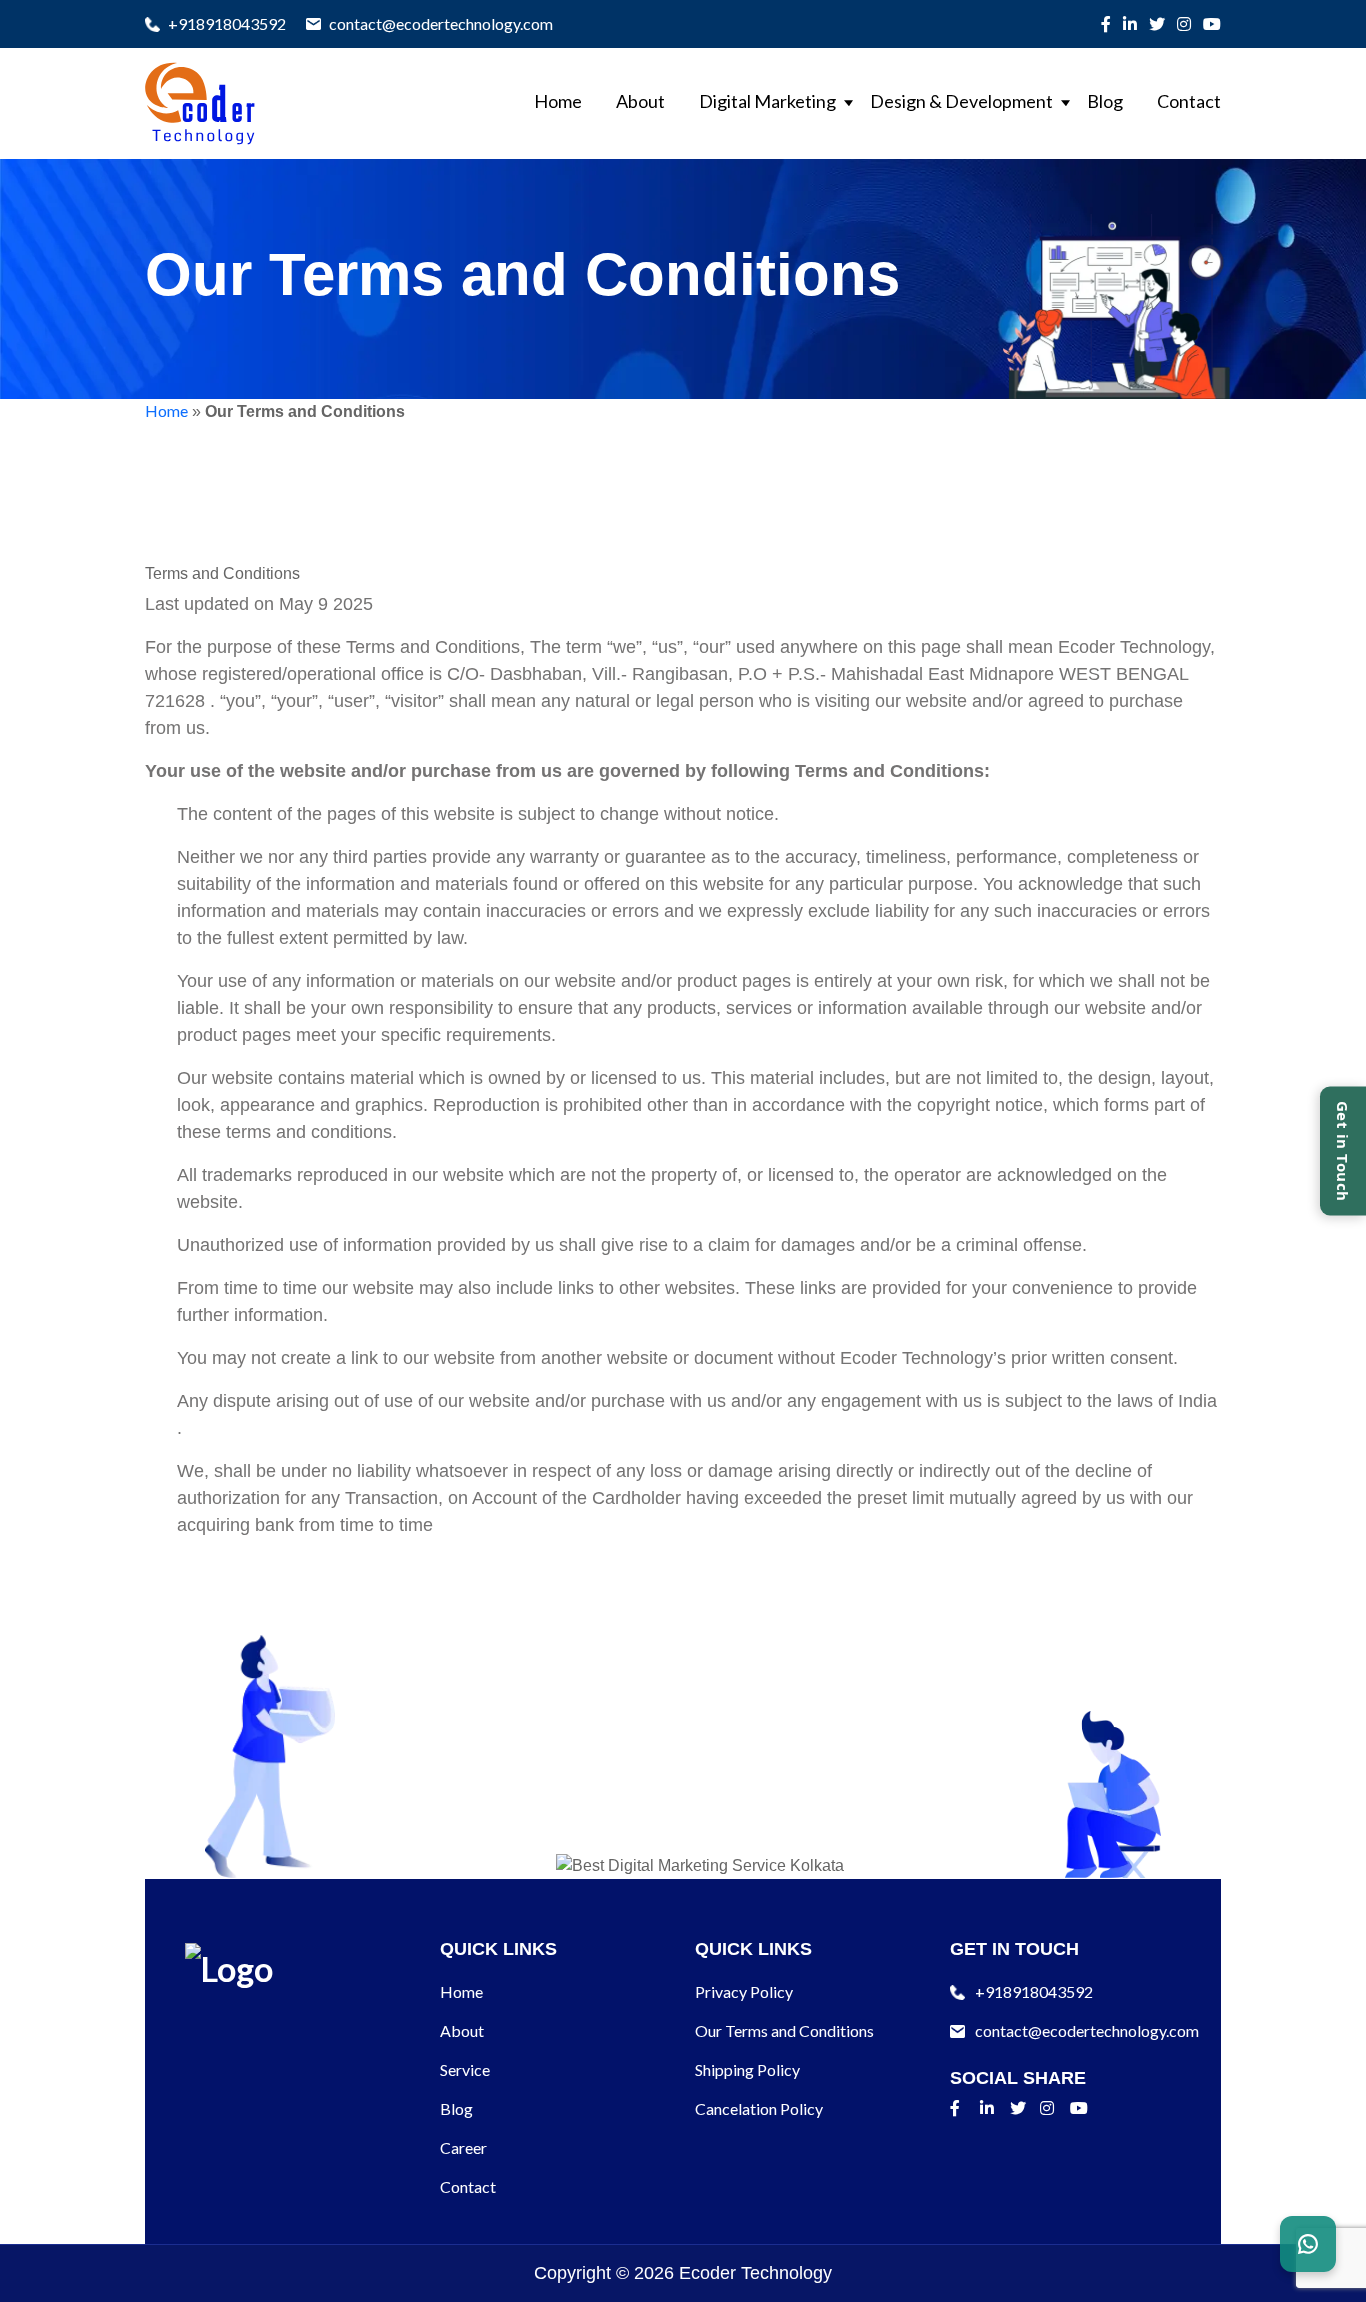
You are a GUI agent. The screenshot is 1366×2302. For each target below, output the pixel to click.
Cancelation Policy (759, 2108)
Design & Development (961, 101)
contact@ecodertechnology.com (441, 23)
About (640, 101)
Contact (1189, 101)
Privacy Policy (744, 1991)
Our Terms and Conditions (784, 2030)
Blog (1105, 101)
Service (465, 2069)
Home (558, 101)
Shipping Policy (747, 2069)
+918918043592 (227, 23)
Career (463, 2147)
